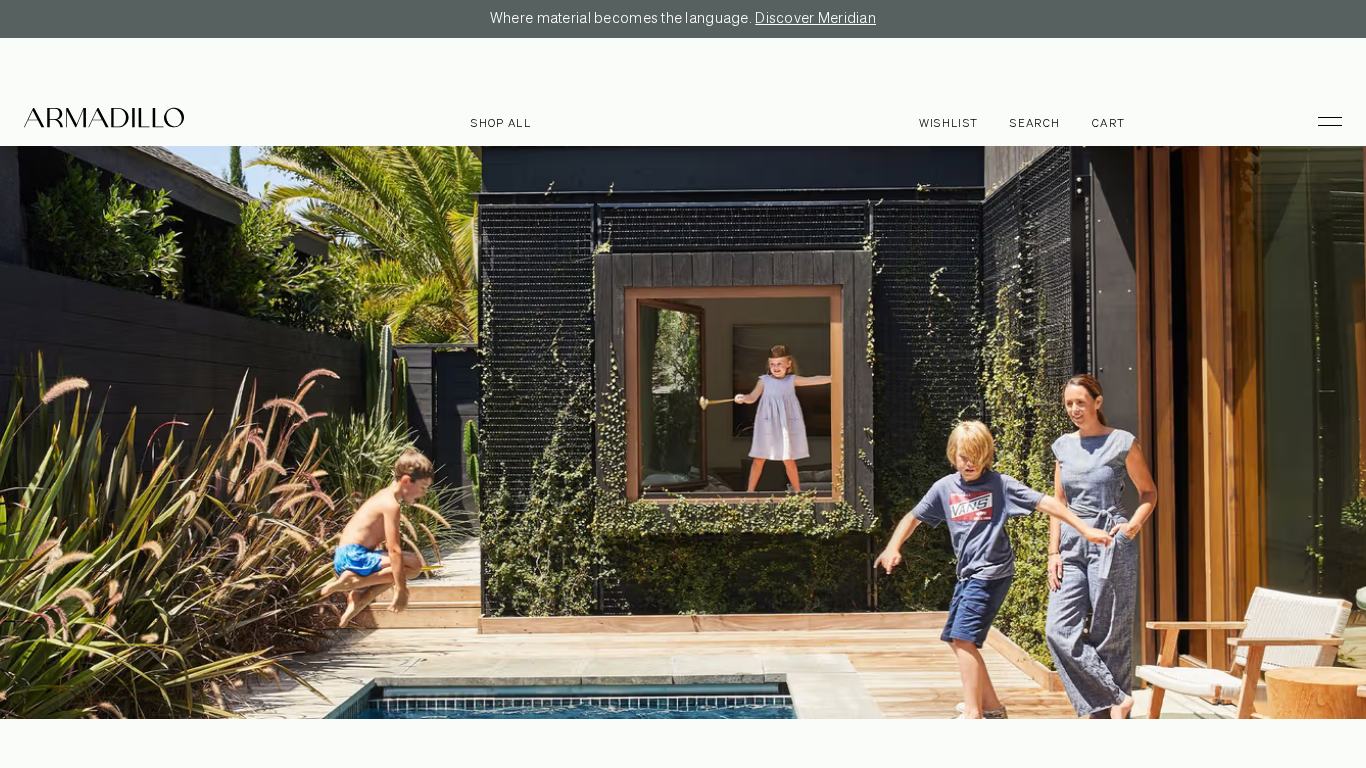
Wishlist (949, 123)
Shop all (501, 123)
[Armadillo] (104, 121)
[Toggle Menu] (1321, 121)
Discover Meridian (815, 19)
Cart (1108, 123)
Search (1035, 123)
